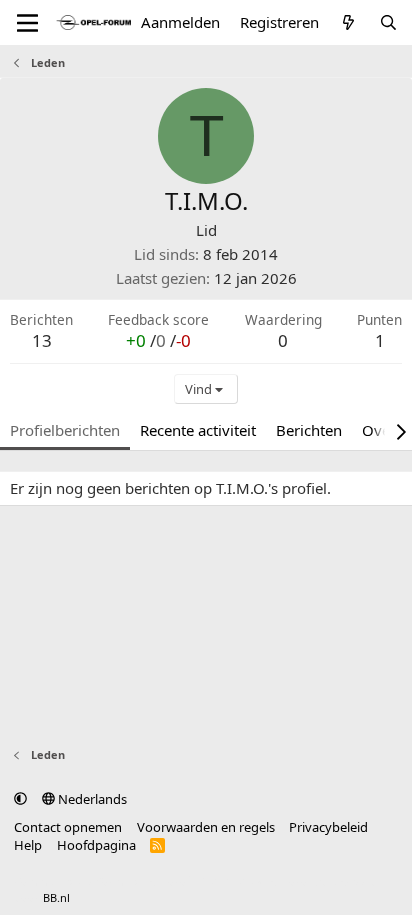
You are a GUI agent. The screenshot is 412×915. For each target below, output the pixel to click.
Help (28, 845)
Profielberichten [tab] (65, 430)
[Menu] (27, 23)
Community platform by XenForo (172, 881)
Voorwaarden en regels (206, 827)
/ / (158, 340)
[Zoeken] (388, 22)
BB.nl (56, 897)
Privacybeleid (328, 827)
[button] (20, 799)
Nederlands (91, 799)
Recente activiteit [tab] (198, 430)
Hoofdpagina (96, 845)
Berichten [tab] (309, 430)
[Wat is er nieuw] (348, 22)
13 (42, 340)
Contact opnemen (68, 827)
